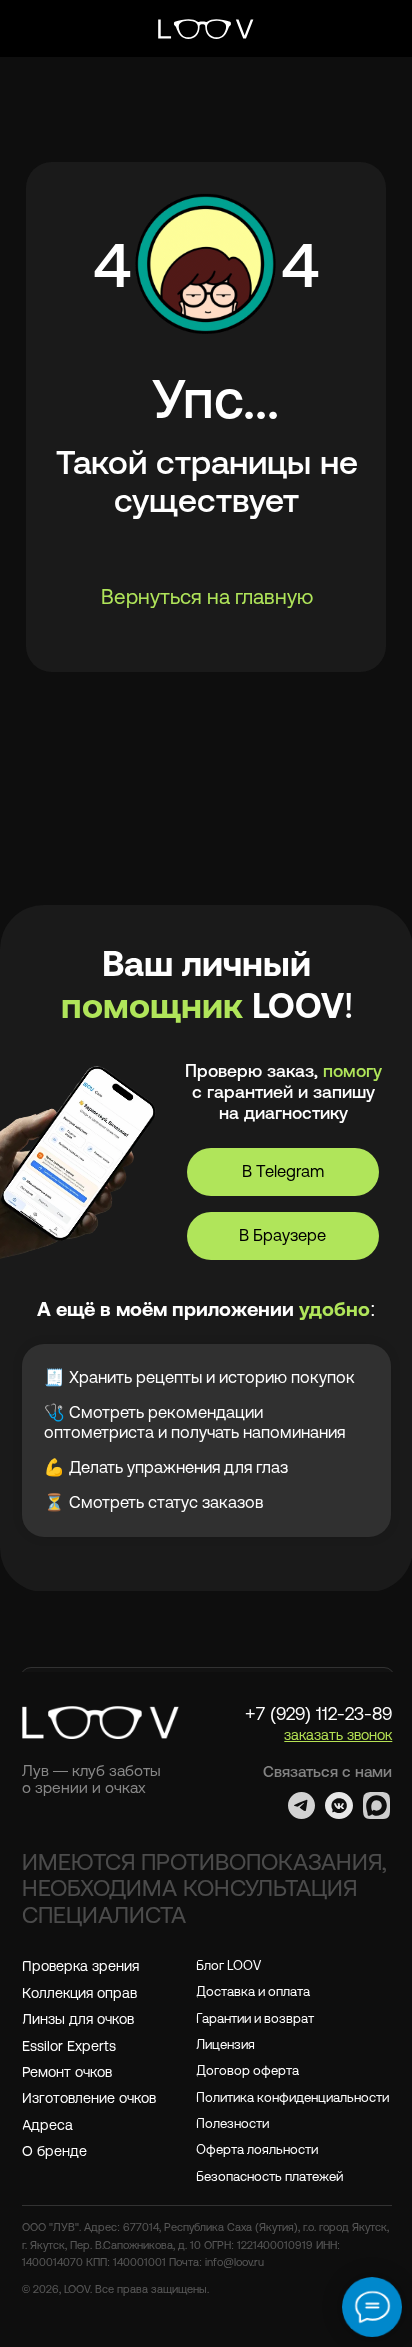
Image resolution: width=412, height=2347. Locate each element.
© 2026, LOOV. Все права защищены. (115, 2289)
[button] (338, 1735)
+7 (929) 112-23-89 (318, 1714)
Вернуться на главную (207, 596)
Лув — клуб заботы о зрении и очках (91, 1778)
